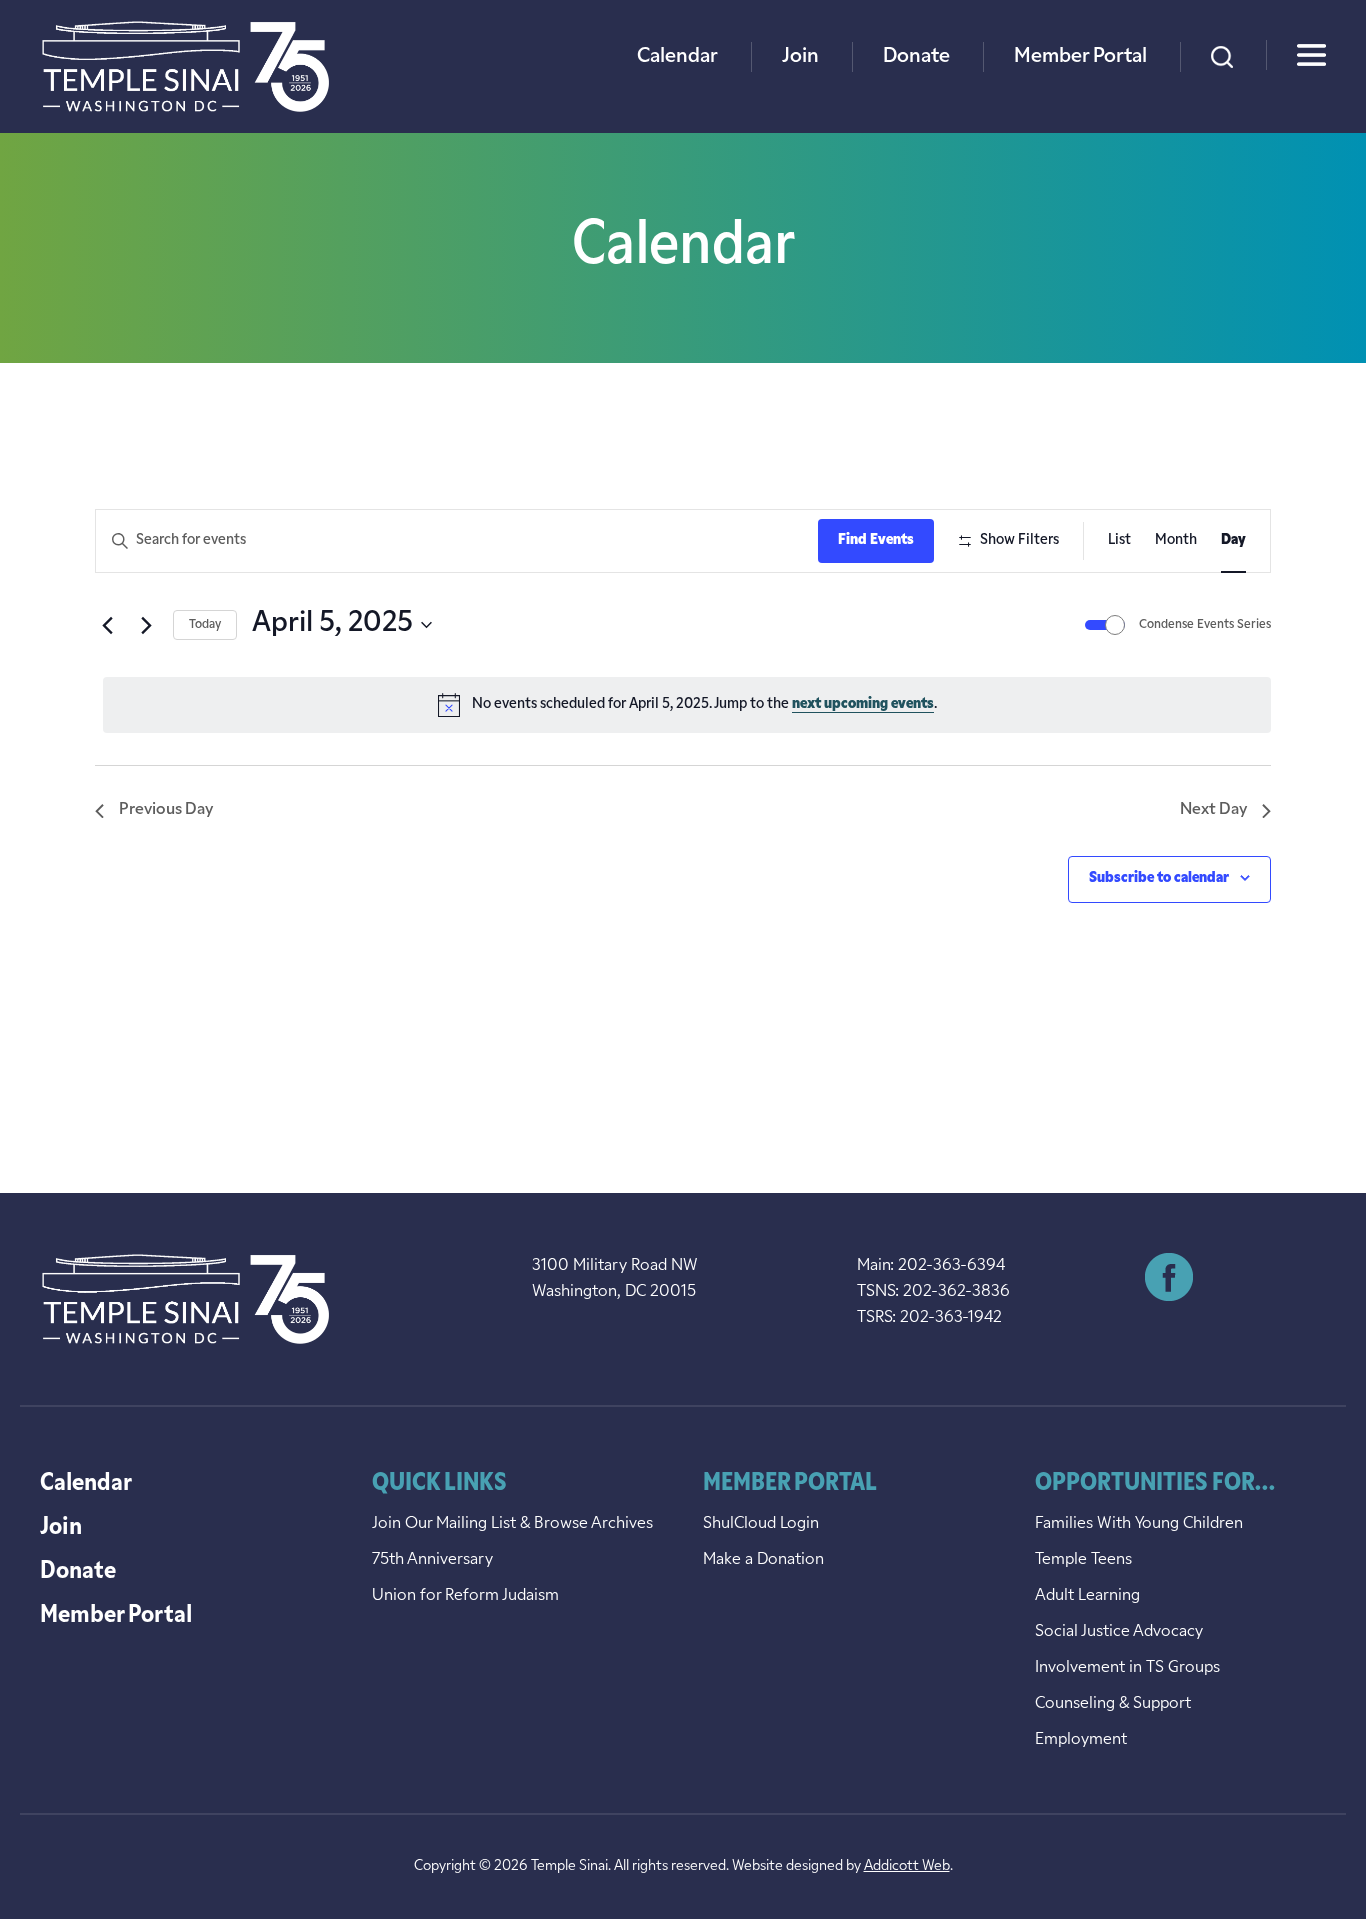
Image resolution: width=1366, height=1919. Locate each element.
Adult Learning (1087, 1596)
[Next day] (146, 625)
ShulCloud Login (761, 1524)
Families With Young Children (1139, 1524)
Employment (1081, 1740)
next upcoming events (863, 704)
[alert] (687, 705)
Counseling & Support (1113, 1704)
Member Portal (1080, 57)
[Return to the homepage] (186, 66)
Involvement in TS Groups (1127, 1668)
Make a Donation (763, 1560)
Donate (916, 57)
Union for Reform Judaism (465, 1596)
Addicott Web (907, 1866)
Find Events (876, 540)
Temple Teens (1083, 1560)
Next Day (1213, 810)
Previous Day (166, 810)
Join (800, 57)
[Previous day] (107, 625)
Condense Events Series (1205, 625)
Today (205, 625)
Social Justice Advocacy (1119, 1632)
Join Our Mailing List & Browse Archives (512, 1524)
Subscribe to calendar (1159, 878)
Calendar (677, 57)
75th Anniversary (432, 1560)
